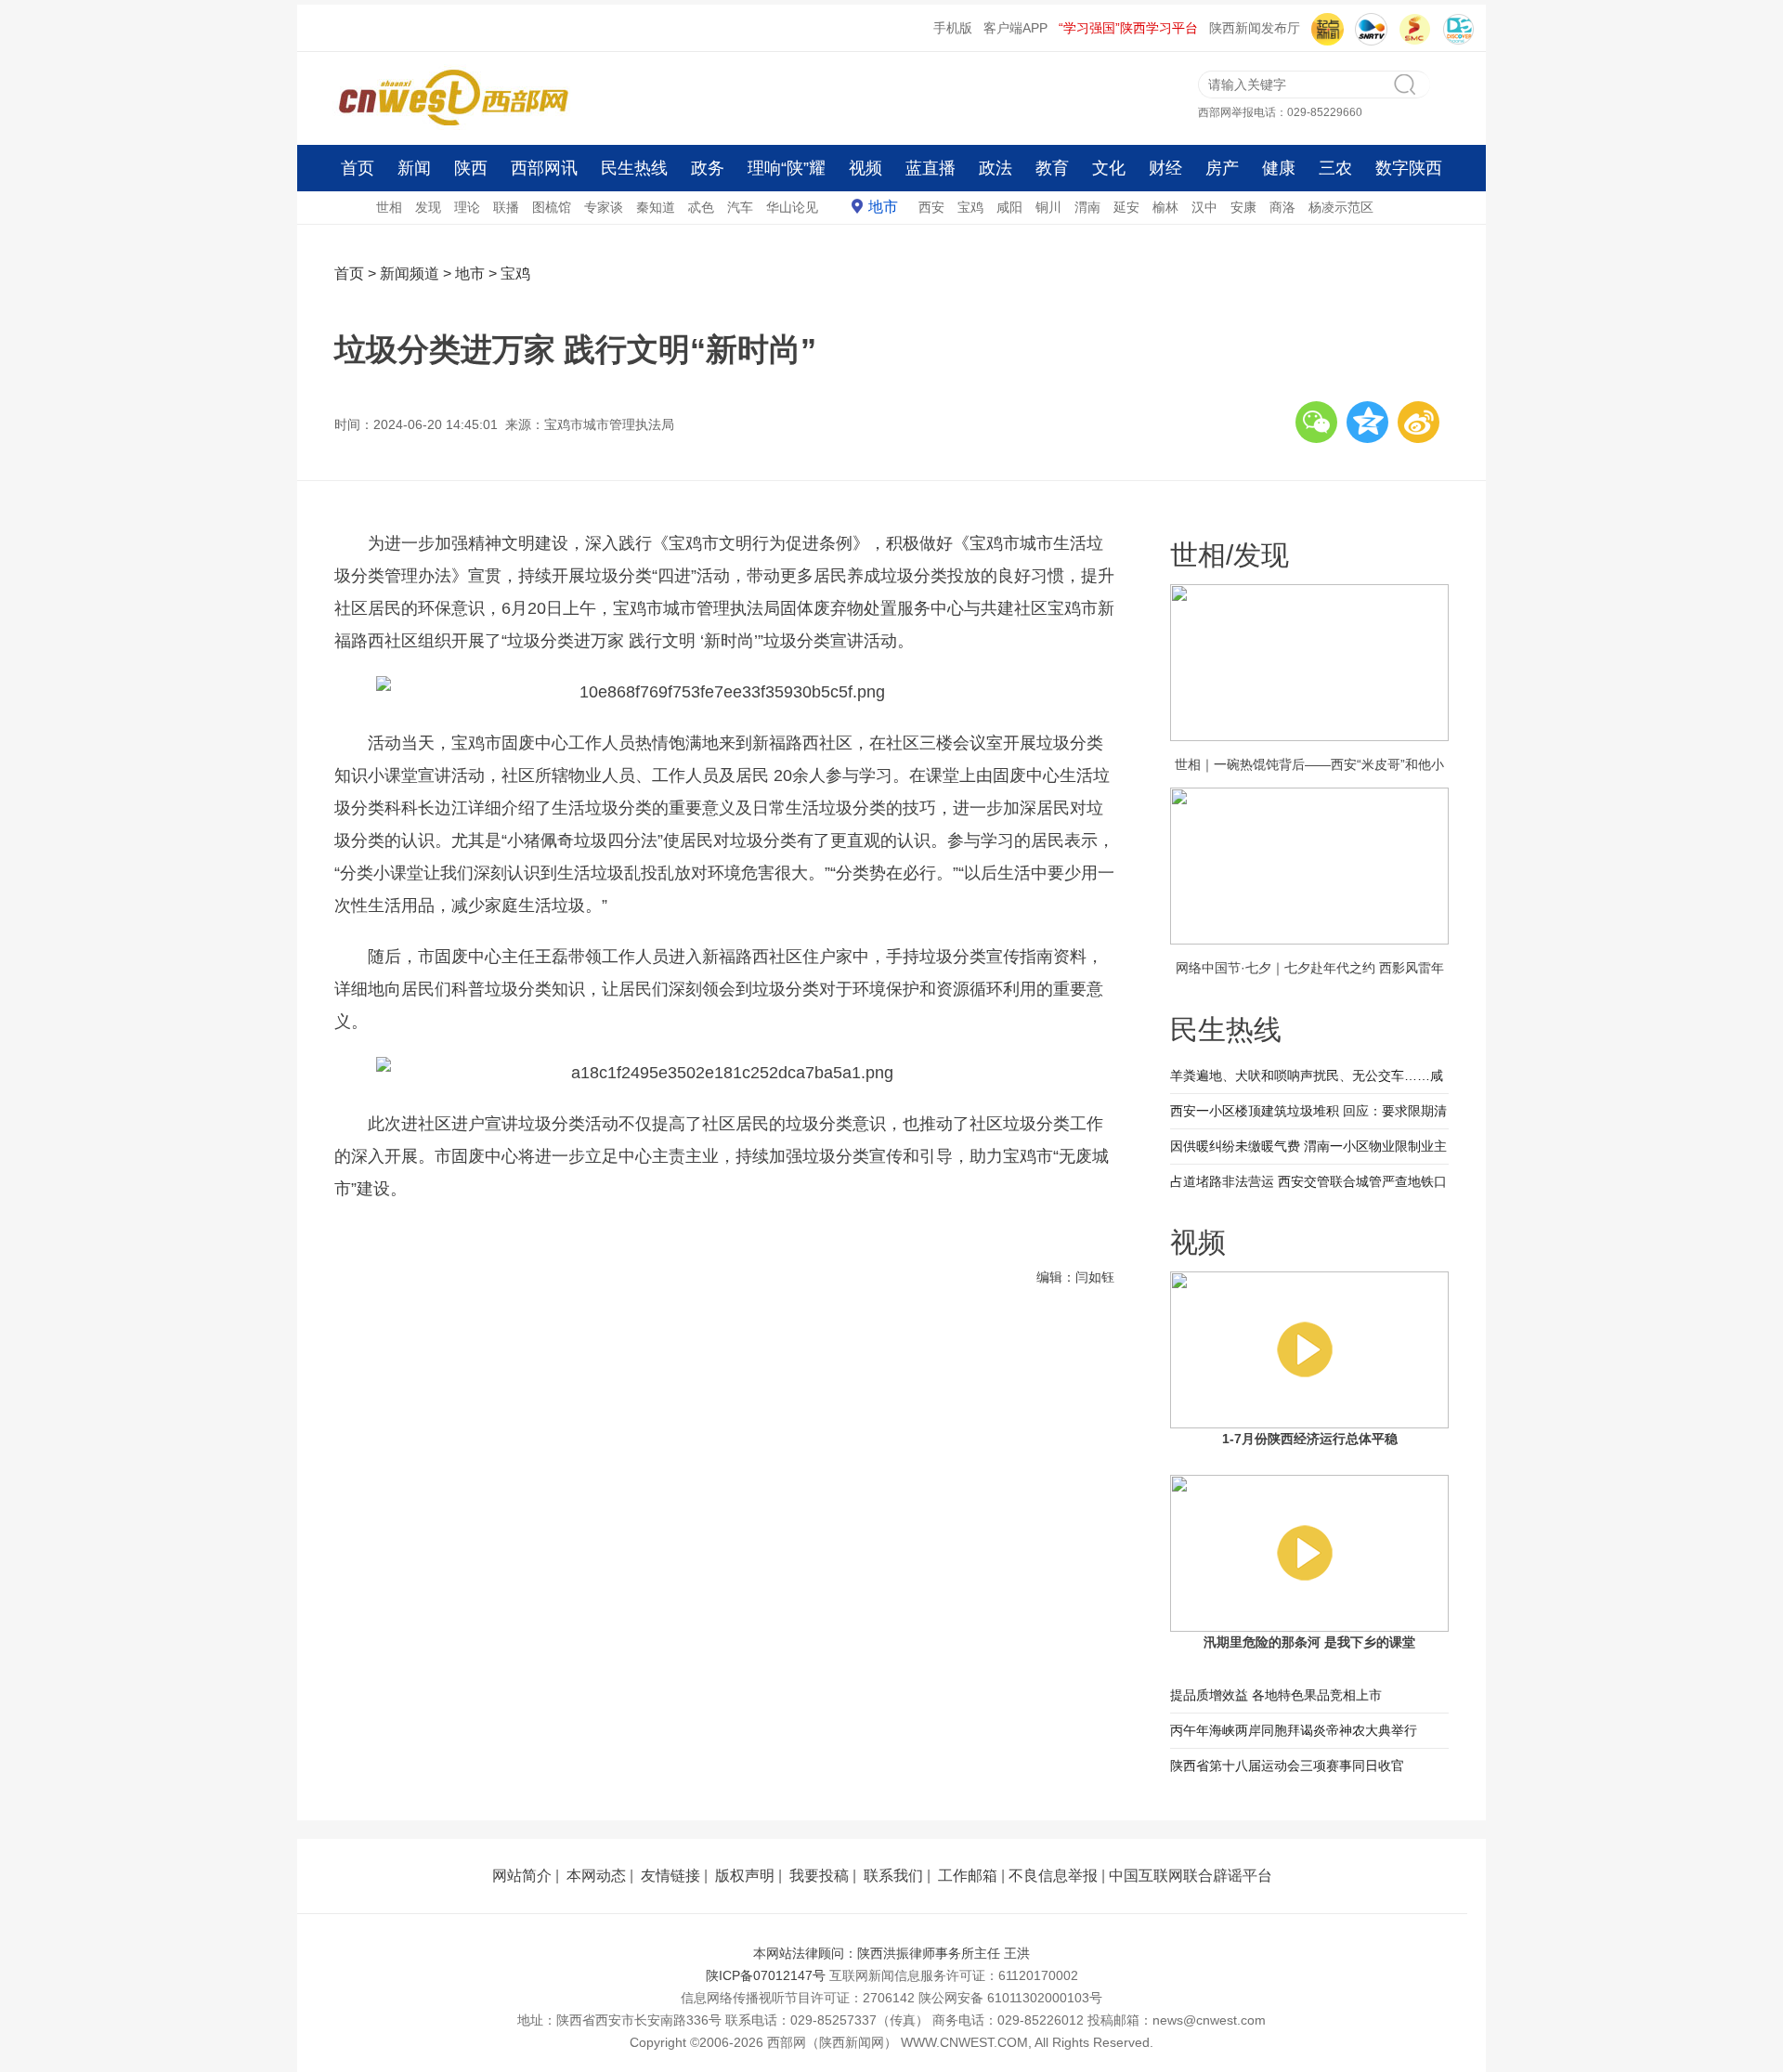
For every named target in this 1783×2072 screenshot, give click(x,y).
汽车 (740, 207)
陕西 (471, 168)
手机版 (953, 28)
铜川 (1048, 207)
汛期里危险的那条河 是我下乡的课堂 (1309, 1642)
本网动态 (596, 1876)
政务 (708, 168)
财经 (1165, 168)
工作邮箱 (968, 1876)
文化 (1109, 168)
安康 (1243, 207)
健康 (1279, 168)
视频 (865, 168)
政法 (996, 168)
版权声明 (745, 1876)
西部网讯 (544, 168)
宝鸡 (970, 207)
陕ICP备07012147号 (766, 1975)
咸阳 (1009, 207)
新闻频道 (410, 274)
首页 (358, 168)
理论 (467, 207)
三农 (1335, 168)
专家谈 (604, 207)
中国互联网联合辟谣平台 (1191, 1876)
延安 (1126, 207)
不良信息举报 (1053, 1876)
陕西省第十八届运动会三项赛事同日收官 (1287, 1766)
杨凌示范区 (1341, 207)
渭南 (1087, 207)
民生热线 (634, 168)
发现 (428, 207)
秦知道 (656, 207)
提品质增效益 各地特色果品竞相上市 (1276, 1695)
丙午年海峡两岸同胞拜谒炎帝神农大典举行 (1294, 1730)
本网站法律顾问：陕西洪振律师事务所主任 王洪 (891, 1953)
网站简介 (522, 1876)
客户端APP (1015, 28)
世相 (389, 207)
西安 (931, 207)
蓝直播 (931, 168)
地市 (883, 207)
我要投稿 (819, 1876)
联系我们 (893, 1876)
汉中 (1204, 207)
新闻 (414, 168)
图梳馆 (552, 207)
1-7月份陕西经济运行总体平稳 (1310, 1439)
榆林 (1165, 207)
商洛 (1282, 207)
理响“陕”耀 (787, 168)
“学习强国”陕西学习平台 (1128, 28)
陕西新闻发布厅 (1255, 28)
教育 (1052, 168)
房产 (1222, 168)
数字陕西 (1409, 168)
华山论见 (792, 207)
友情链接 (670, 1876)
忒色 (701, 207)
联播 (506, 207)
